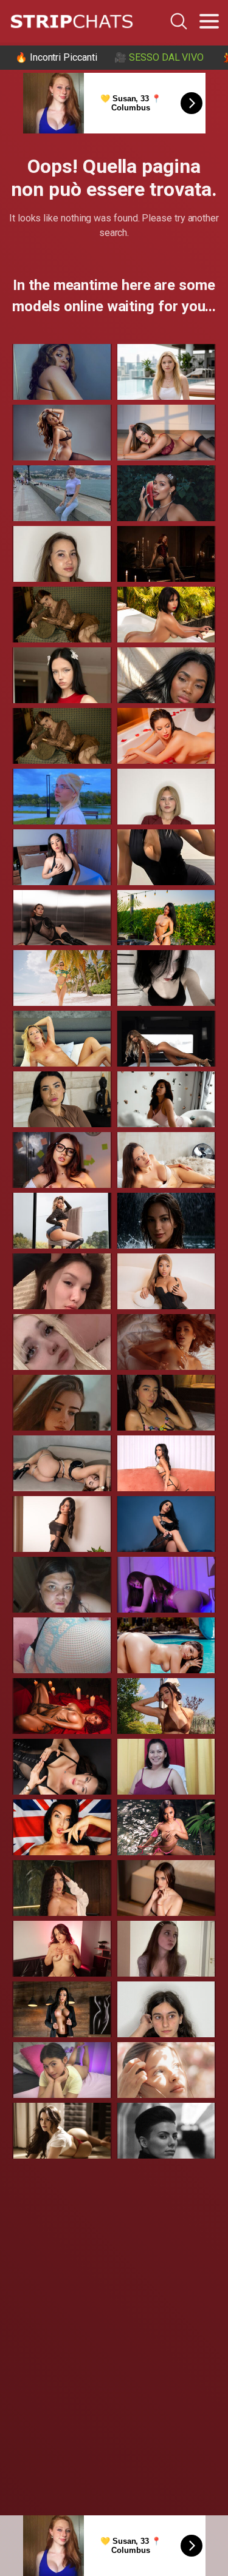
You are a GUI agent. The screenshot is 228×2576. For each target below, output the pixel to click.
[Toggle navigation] (209, 21)
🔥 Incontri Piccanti (56, 57)
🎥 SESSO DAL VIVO (159, 57)
